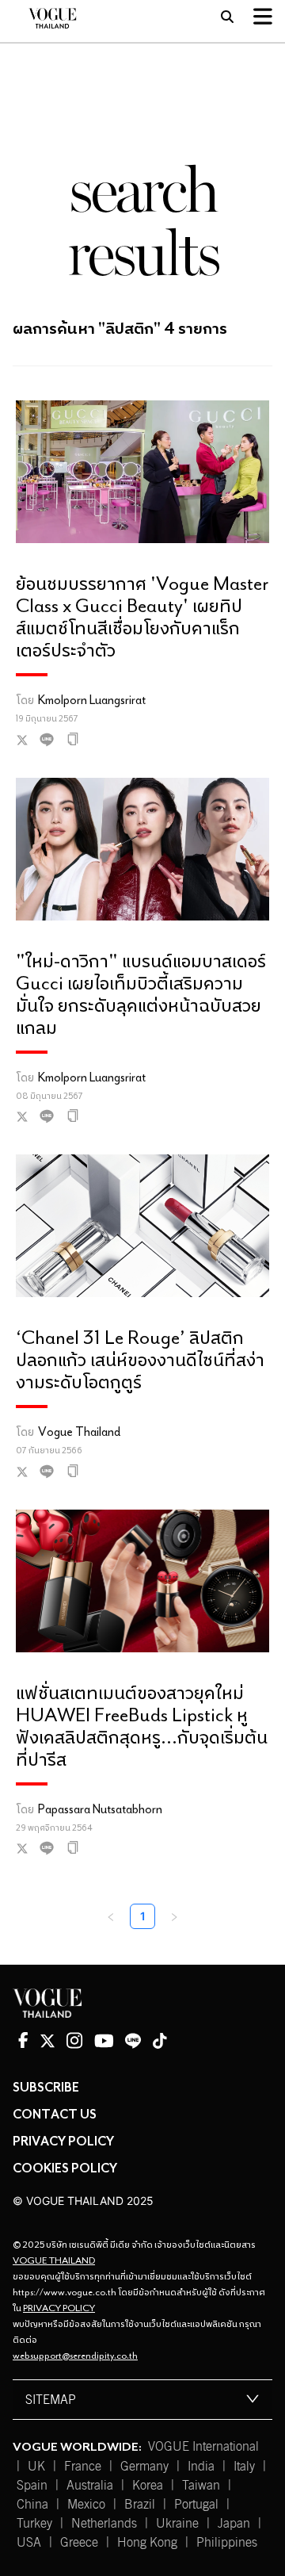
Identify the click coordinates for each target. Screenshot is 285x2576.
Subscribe (46, 2087)
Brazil (140, 2505)
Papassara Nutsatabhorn (100, 1809)
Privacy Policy (63, 2141)
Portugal (196, 2505)
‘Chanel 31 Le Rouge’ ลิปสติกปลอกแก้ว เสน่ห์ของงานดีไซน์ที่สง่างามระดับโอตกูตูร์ (140, 1359)
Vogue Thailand (79, 1431)
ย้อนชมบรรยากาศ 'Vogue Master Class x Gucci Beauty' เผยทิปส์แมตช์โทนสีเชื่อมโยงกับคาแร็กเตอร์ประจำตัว (142, 616)
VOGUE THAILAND (54, 2260)
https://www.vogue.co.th (65, 2292)
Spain (32, 2486)
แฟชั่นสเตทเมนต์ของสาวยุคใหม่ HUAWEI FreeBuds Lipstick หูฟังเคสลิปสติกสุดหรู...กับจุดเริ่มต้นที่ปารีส (142, 1725)
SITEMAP (51, 2400)
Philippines (227, 2543)
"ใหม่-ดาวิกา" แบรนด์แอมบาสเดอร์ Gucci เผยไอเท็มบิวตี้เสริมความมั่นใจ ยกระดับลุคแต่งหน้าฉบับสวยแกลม (141, 993)
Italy (244, 2467)
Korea (148, 2486)
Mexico (86, 2505)
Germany (144, 2467)
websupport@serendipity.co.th (75, 2355)
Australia (90, 2486)
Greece (79, 2543)
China (32, 2505)
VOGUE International (203, 2447)
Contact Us (55, 2114)
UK (36, 2467)
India (201, 2467)
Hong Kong (147, 2543)
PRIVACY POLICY (59, 2308)
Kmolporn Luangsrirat (92, 699)
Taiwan (201, 2486)
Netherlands (104, 2524)
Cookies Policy (65, 2168)
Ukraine (177, 2524)
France (83, 2467)
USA (29, 2543)
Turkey (34, 2524)
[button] (142, 2400)
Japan (234, 2524)
